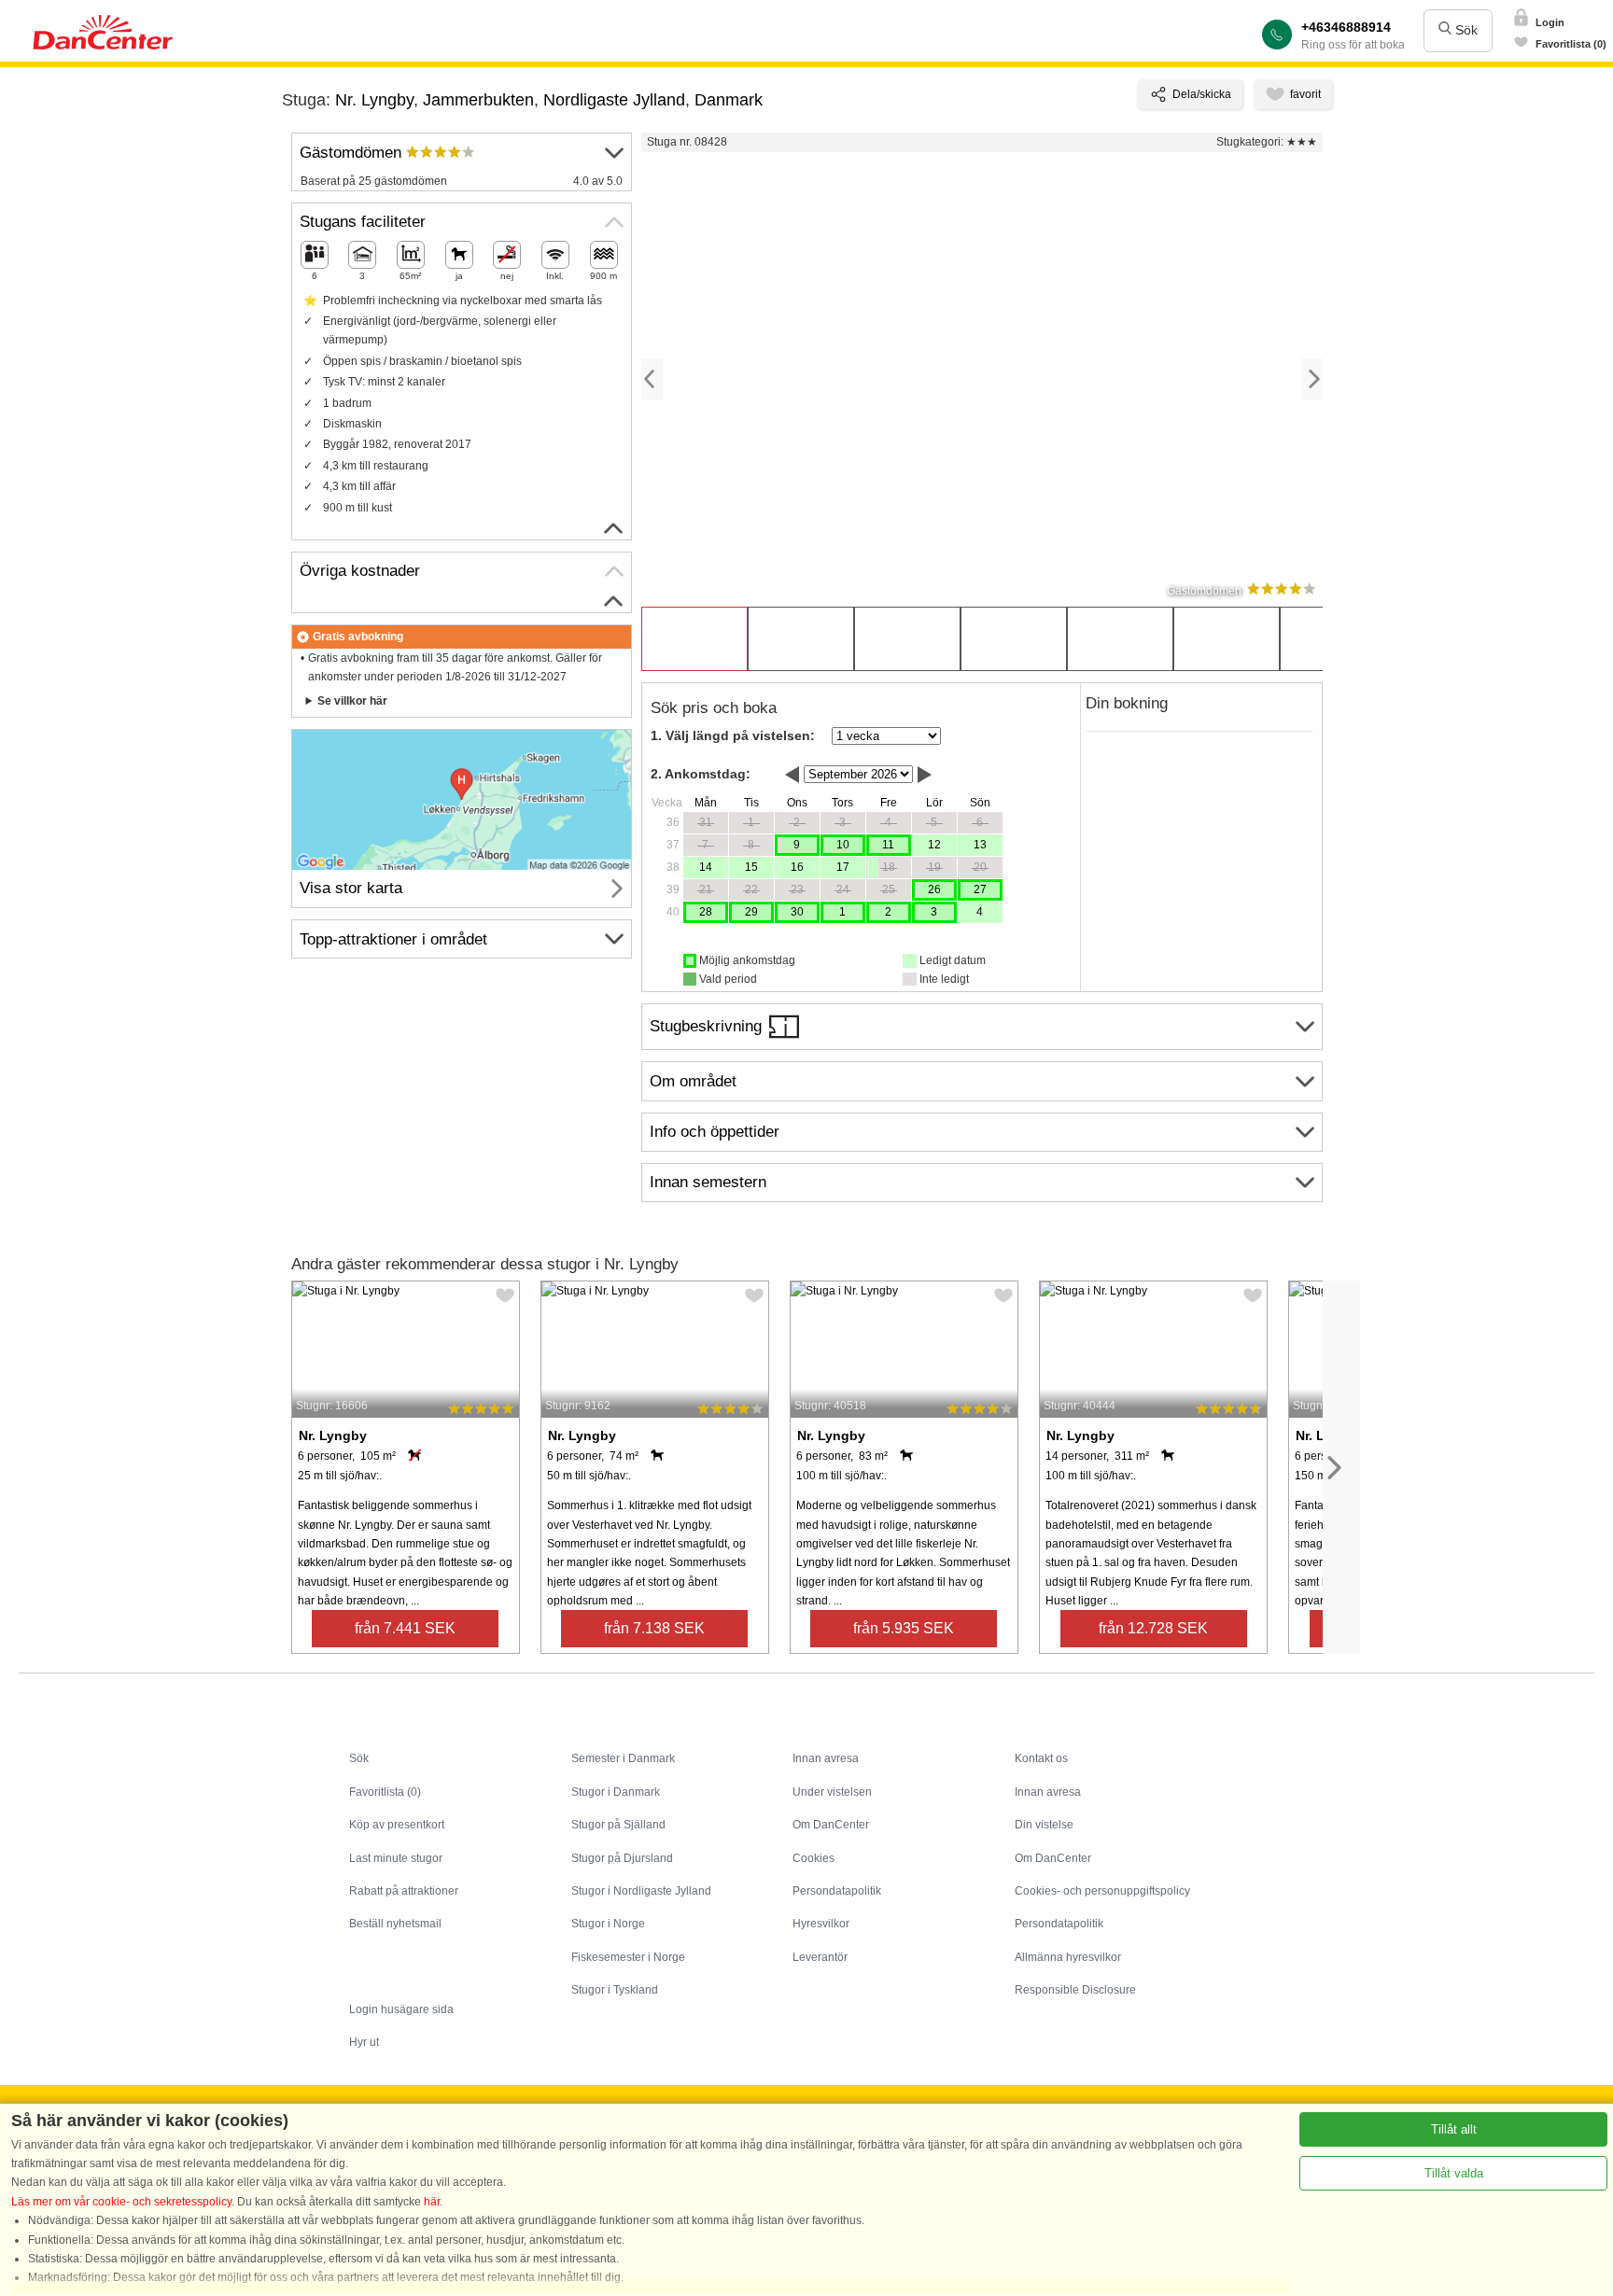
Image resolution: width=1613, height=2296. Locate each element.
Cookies (814, 1858)
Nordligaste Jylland (614, 100)
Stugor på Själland (618, 1825)
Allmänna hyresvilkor (1068, 1957)
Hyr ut (364, 2042)
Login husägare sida (401, 2009)
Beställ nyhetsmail (395, 1924)
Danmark (729, 100)
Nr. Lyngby (374, 100)
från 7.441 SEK (405, 1628)
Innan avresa (826, 1758)
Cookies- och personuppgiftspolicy (1102, 1891)
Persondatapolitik (837, 1891)
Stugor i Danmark (616, 1792)
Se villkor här (352, 701)
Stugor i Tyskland (615, 1990)
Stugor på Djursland (622, 1858)
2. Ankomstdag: (701, 774)
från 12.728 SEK (1153, 1628)
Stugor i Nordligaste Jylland (641, 1891)
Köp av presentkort (397, 1825)
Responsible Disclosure (1075, 1990)
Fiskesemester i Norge (628, 1957)
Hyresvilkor (821, 1924)
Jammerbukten (478, 100)
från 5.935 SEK (904, 1628)
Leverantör (820, 1957)
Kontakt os (1041, 1758)
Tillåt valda (1454, 2173)
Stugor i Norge (608, 1924)
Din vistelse (1044, 1825)
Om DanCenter (831, 1825)
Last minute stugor (396, 1858)
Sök (1465, 30)
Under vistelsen (832, 1792)
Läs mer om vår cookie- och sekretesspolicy (121, 2202)
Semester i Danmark (623, 1758)
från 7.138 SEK (654, 1628)
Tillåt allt (1454, 2129)
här (432, 2202)
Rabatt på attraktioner (404, 1891)
